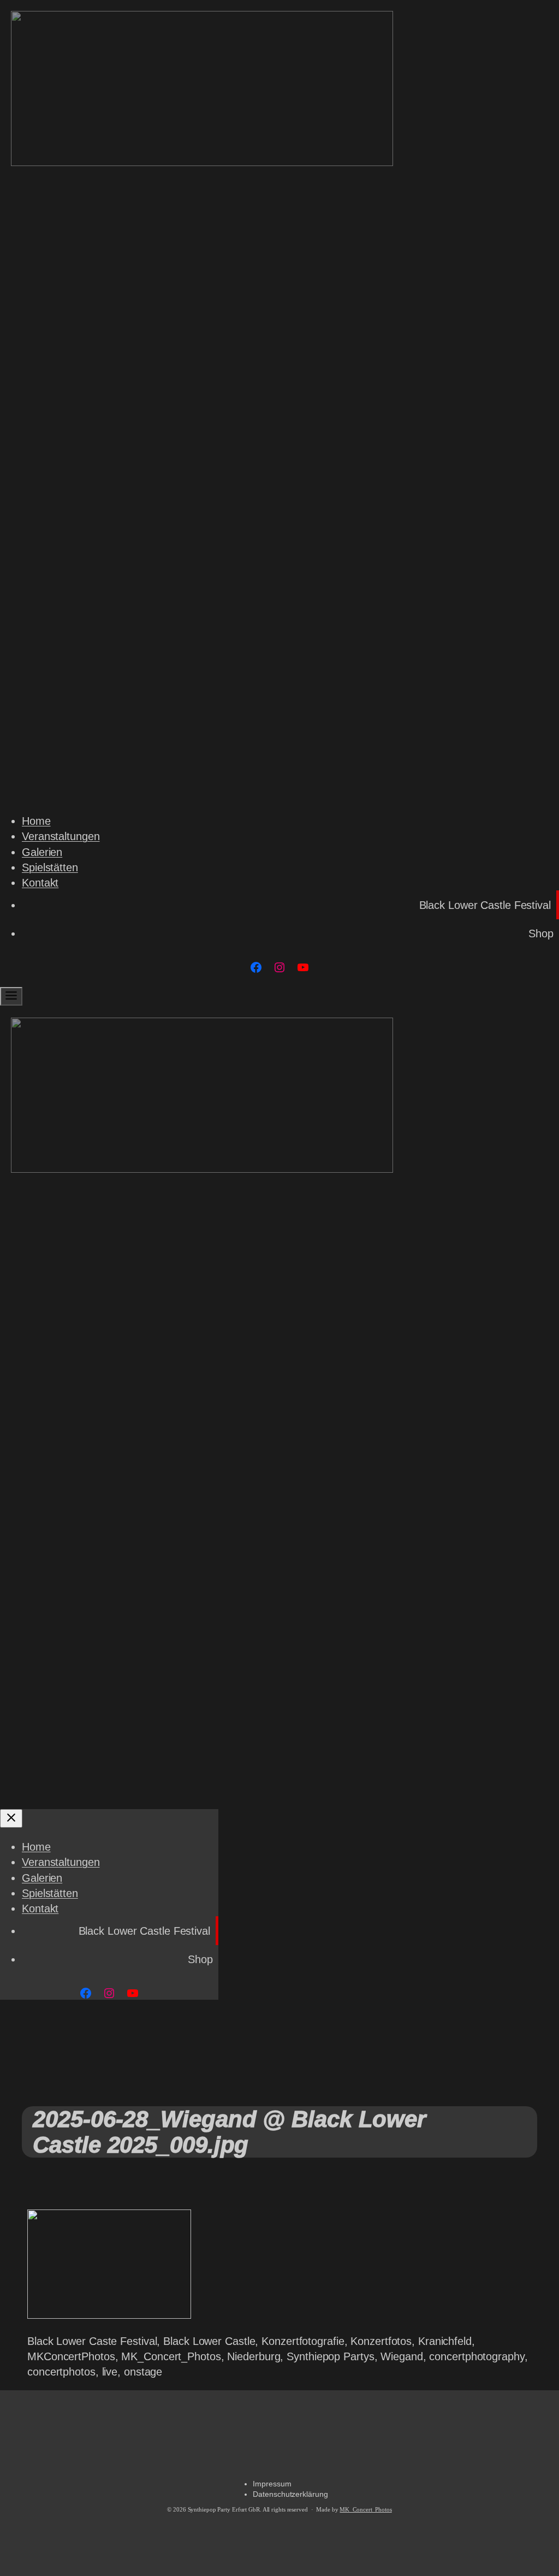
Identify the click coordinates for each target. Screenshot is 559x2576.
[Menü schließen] (11, 1818)
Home (36, 821)
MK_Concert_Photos (365, 2510)
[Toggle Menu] (11, 996)
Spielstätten (50, 867)
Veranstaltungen (61, 836)
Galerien (42, 852)
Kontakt (40, 883)
